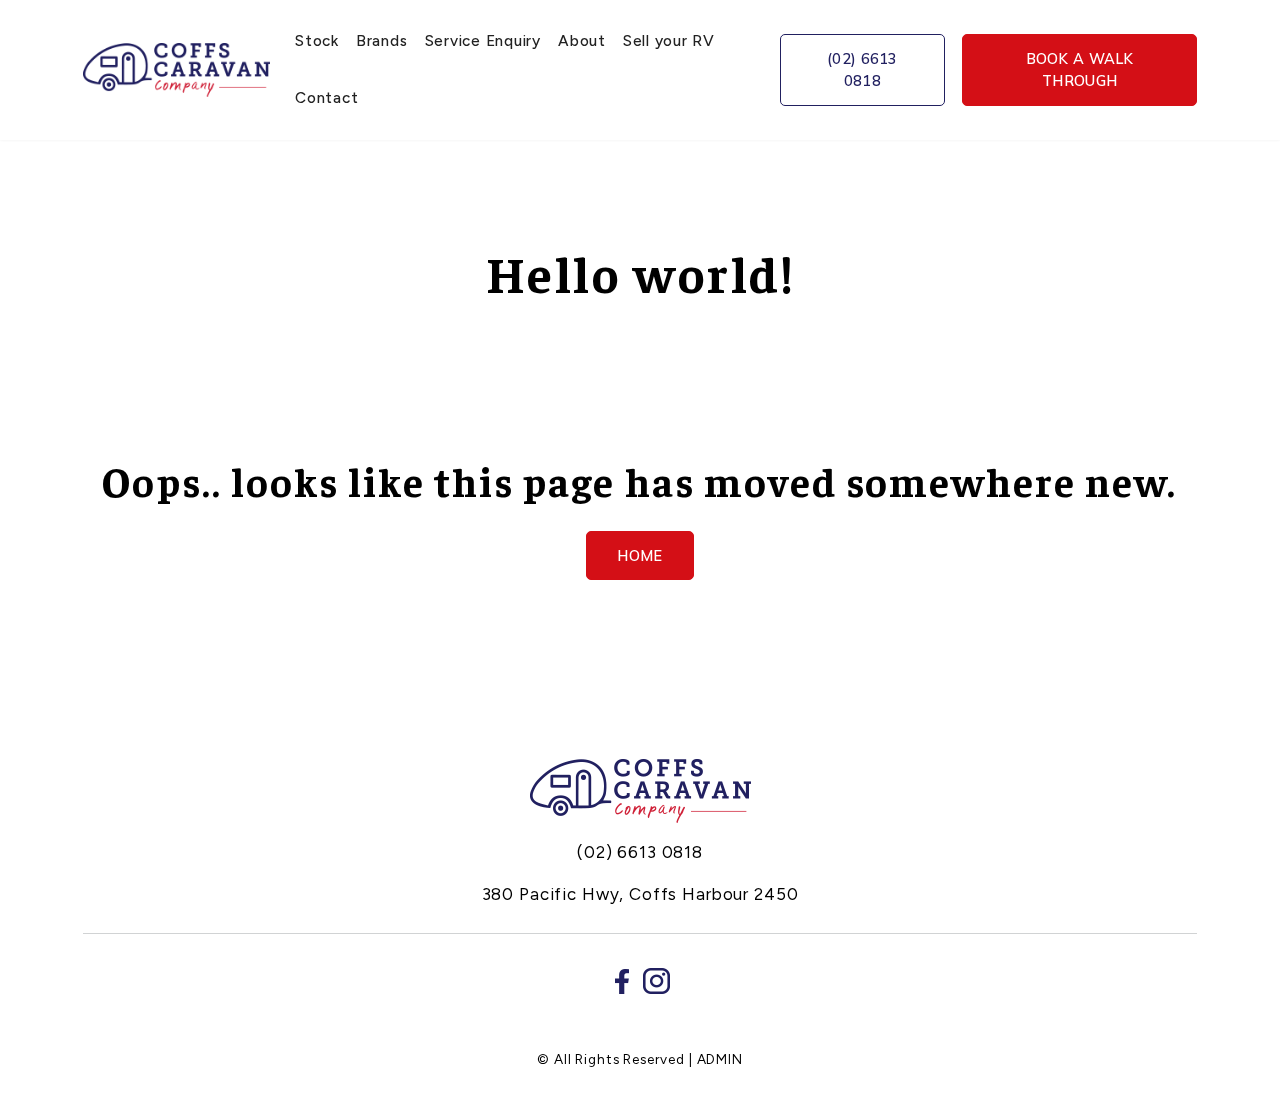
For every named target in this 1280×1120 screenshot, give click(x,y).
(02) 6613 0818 (862, 69)
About (582, 40)
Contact (326, 97)
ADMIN (720, 1059)
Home (639, 555)
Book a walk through (1080, 69)
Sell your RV (669, 40)
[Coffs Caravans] (640, 791)
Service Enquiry (483, 40)
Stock (317, 40)
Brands (382, 40)
